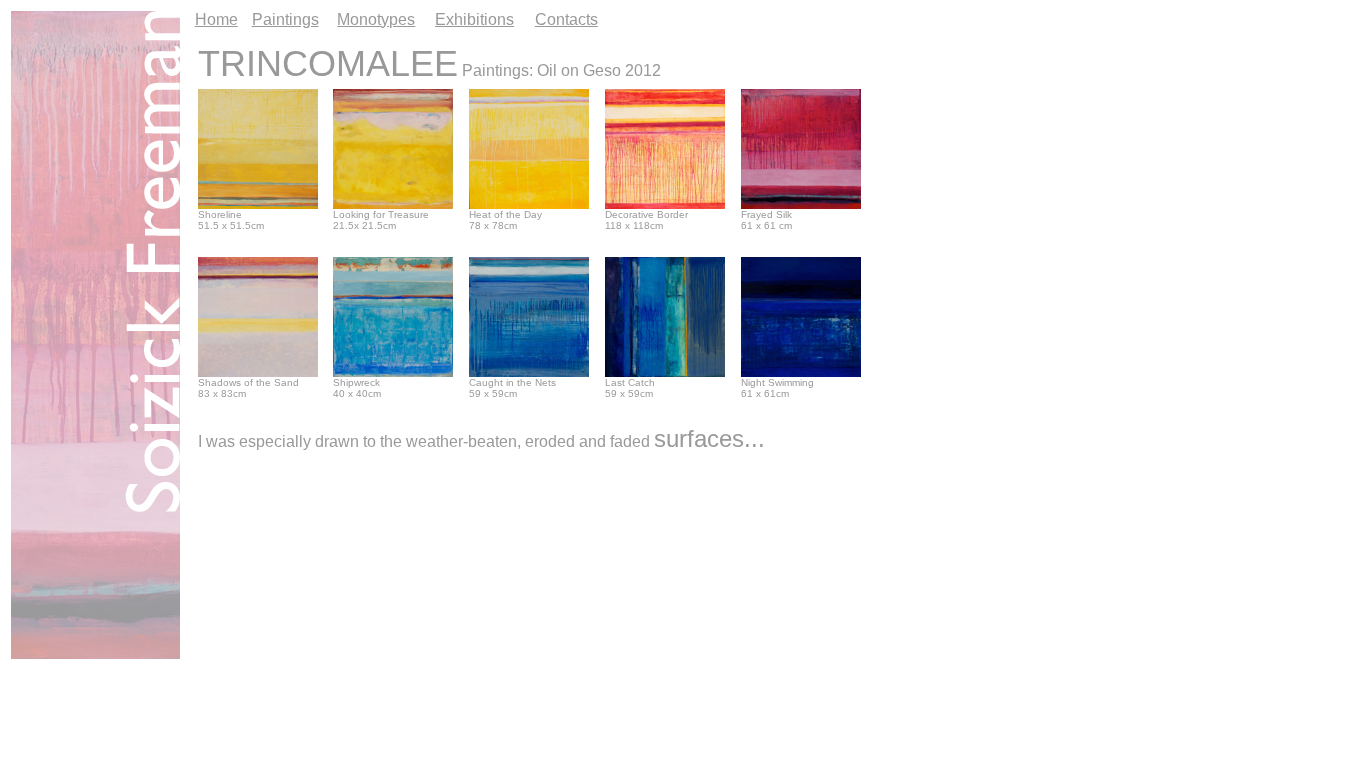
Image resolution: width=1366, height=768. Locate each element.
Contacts (566, 19)
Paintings (285, 19)
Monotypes (376, 19)
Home (216, 19)
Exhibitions (474, 19)
